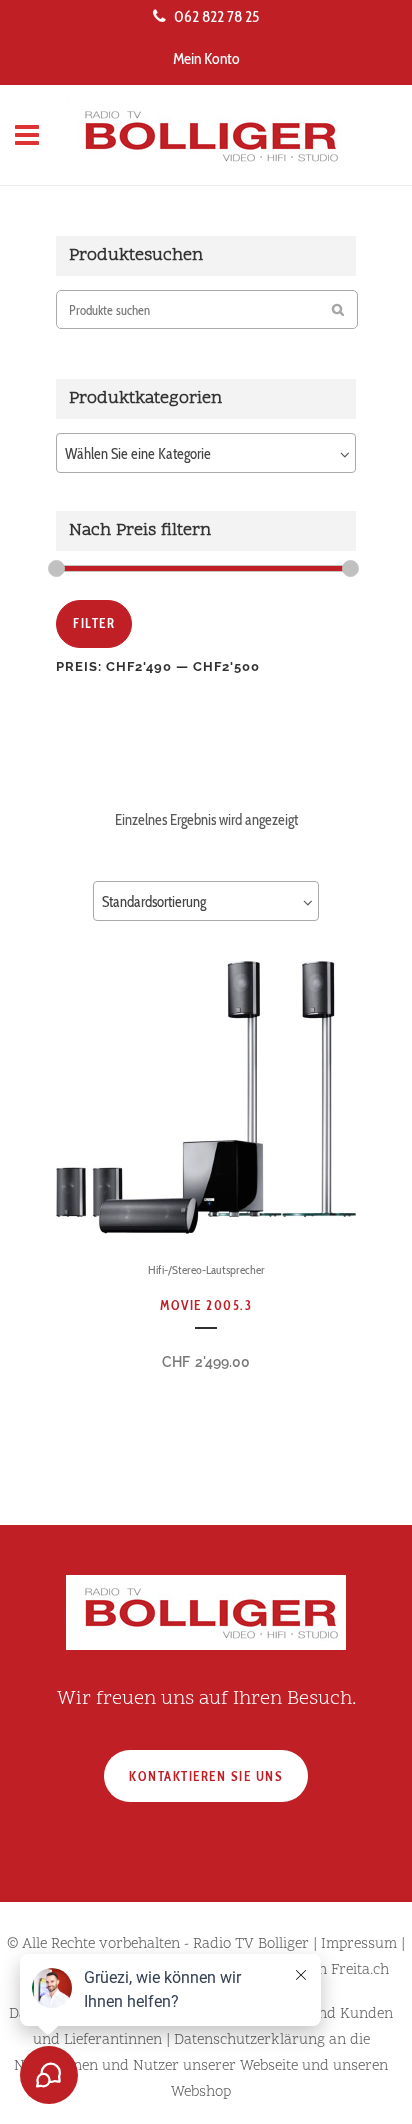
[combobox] (206, 453)
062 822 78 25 (216, 16)
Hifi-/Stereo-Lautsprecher (206, 1269)
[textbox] (206, 454)
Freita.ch (360, 1970)
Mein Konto (206, 58)
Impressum (359, 1944)
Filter (94, 623)
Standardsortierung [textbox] (154, 902)
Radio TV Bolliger (251, 1944)
